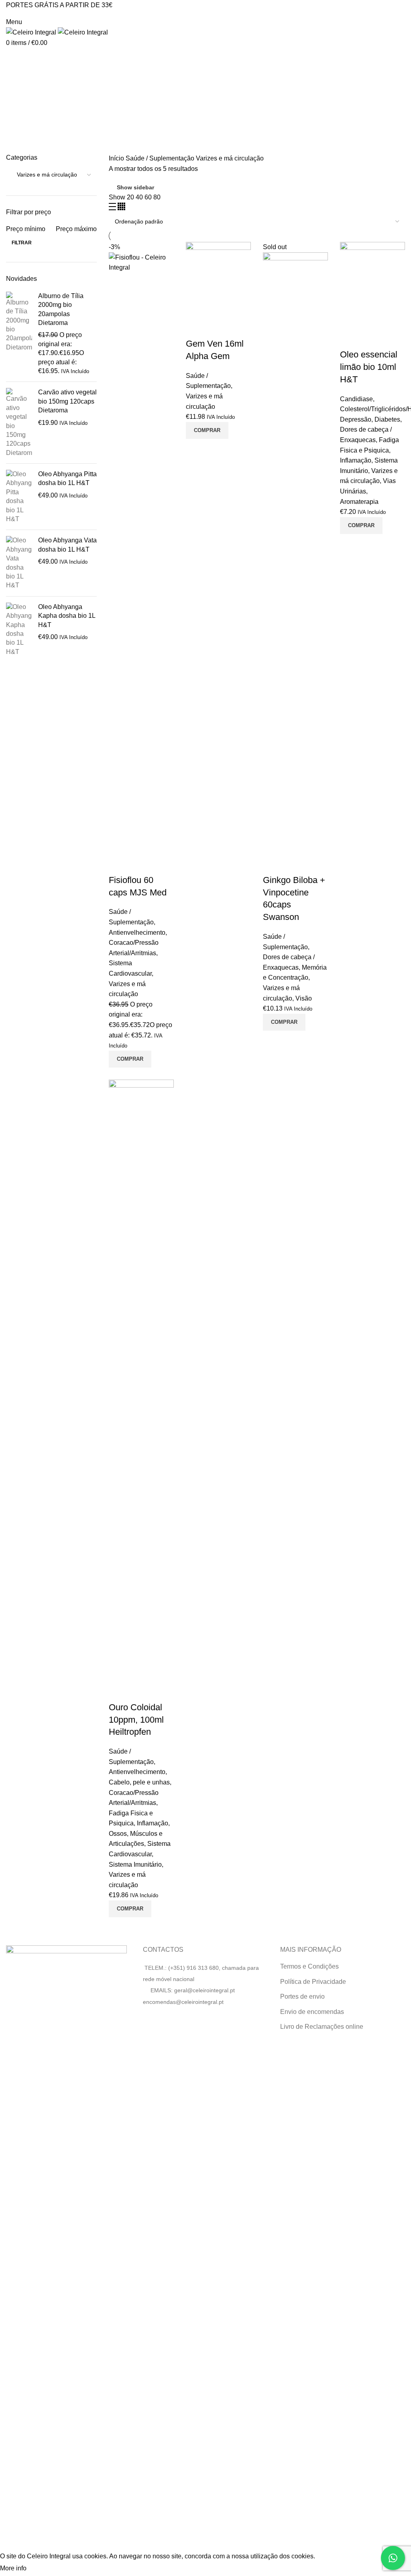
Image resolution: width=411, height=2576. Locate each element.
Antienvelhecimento (137, 933)
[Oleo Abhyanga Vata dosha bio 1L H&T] (19, 563)
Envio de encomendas (312, 2012)
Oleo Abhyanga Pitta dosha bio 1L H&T (67, 478)
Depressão (356, 419)
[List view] (113, 208)
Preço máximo (76, 229)
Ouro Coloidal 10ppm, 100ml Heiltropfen (136, 1720)
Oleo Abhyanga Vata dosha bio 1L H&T (67, 545)
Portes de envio (302, 1996)
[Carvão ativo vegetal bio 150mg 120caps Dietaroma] (19, 423)
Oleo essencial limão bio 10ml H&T (369, 367)
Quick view (119, 864)
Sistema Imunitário (135, 1865)
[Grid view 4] (121, 208)
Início (117, 158)
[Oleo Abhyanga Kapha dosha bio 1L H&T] (19, 629)
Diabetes (387, 419)
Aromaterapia (359, 502)
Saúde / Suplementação (161, 158)
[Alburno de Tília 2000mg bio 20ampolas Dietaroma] (19, 334)
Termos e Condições (309, 1966)
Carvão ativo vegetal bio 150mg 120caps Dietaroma (67, 401)
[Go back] (16, 58)
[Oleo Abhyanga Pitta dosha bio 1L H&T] (19, 497)
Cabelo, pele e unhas (139, 1782)
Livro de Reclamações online (322, 2027)
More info (13, 2568)
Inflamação (356, 460)
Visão (304, 998)
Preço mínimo (26, 229)
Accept (44, 2569)
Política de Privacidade (313, 1982)
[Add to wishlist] (140, 864)
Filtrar (22, 243)
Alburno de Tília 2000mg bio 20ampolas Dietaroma (61, 309)
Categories (29, 97)
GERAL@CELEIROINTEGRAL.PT (42, 13)
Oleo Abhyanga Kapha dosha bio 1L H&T (67, 616)
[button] (130, 1059)
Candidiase (356, 399)
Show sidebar (135, 187)
